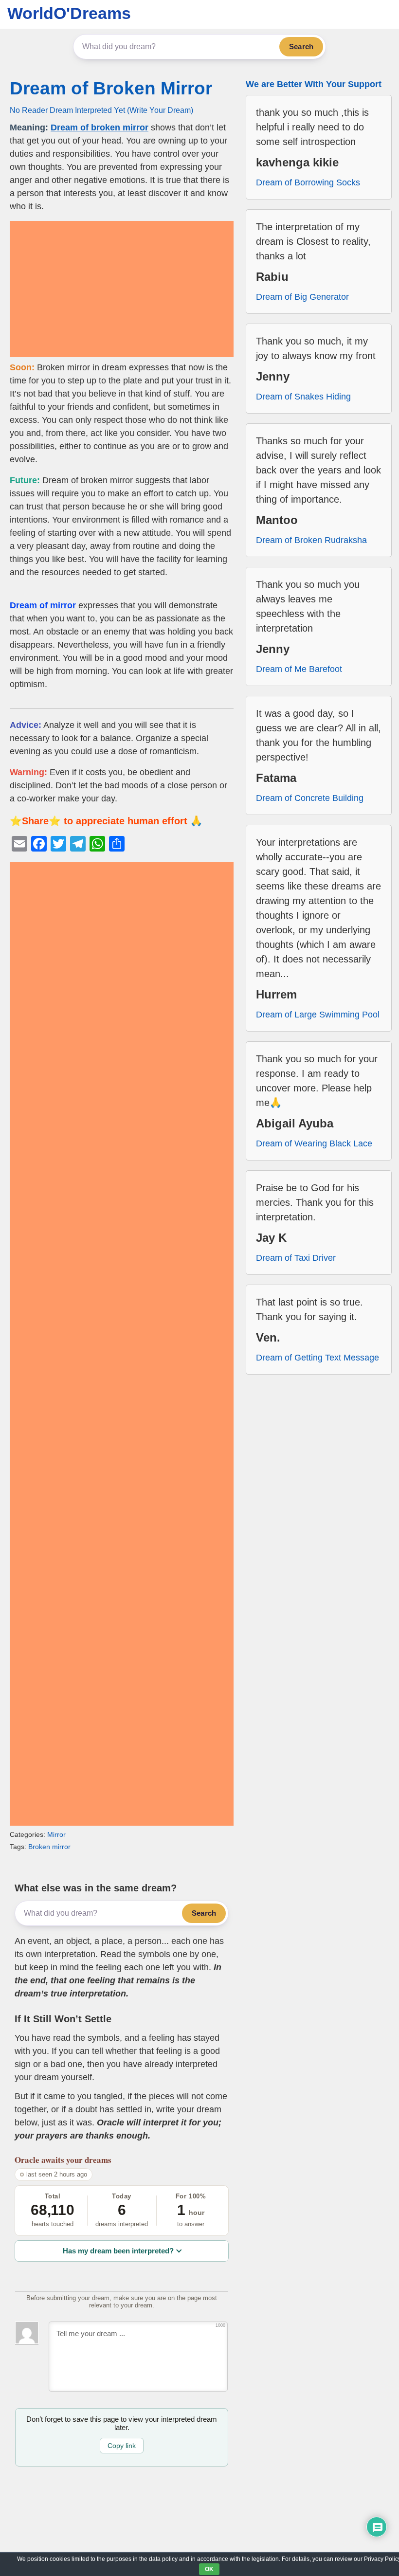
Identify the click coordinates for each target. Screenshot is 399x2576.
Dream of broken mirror (100, 127)
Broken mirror (49, 1847)
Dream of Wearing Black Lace (314, 1143)
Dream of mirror (43, 605)
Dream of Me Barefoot (299, 669)
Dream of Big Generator (302, 297)
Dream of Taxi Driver (296, 1258)
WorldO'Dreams (69, 13)
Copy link (122, 2446)
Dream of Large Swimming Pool (318, 1015)
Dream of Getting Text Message (317, 1358)
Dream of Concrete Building (310, 798)
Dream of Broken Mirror (111, 88)
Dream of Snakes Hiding (303, 397)
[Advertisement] (122, 289)
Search (301, 46)
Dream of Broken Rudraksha (311, 540)
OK (209, 2569)
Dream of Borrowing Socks (308, 182)
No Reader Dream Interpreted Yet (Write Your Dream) (101, 110)
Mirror (56, 1834)
